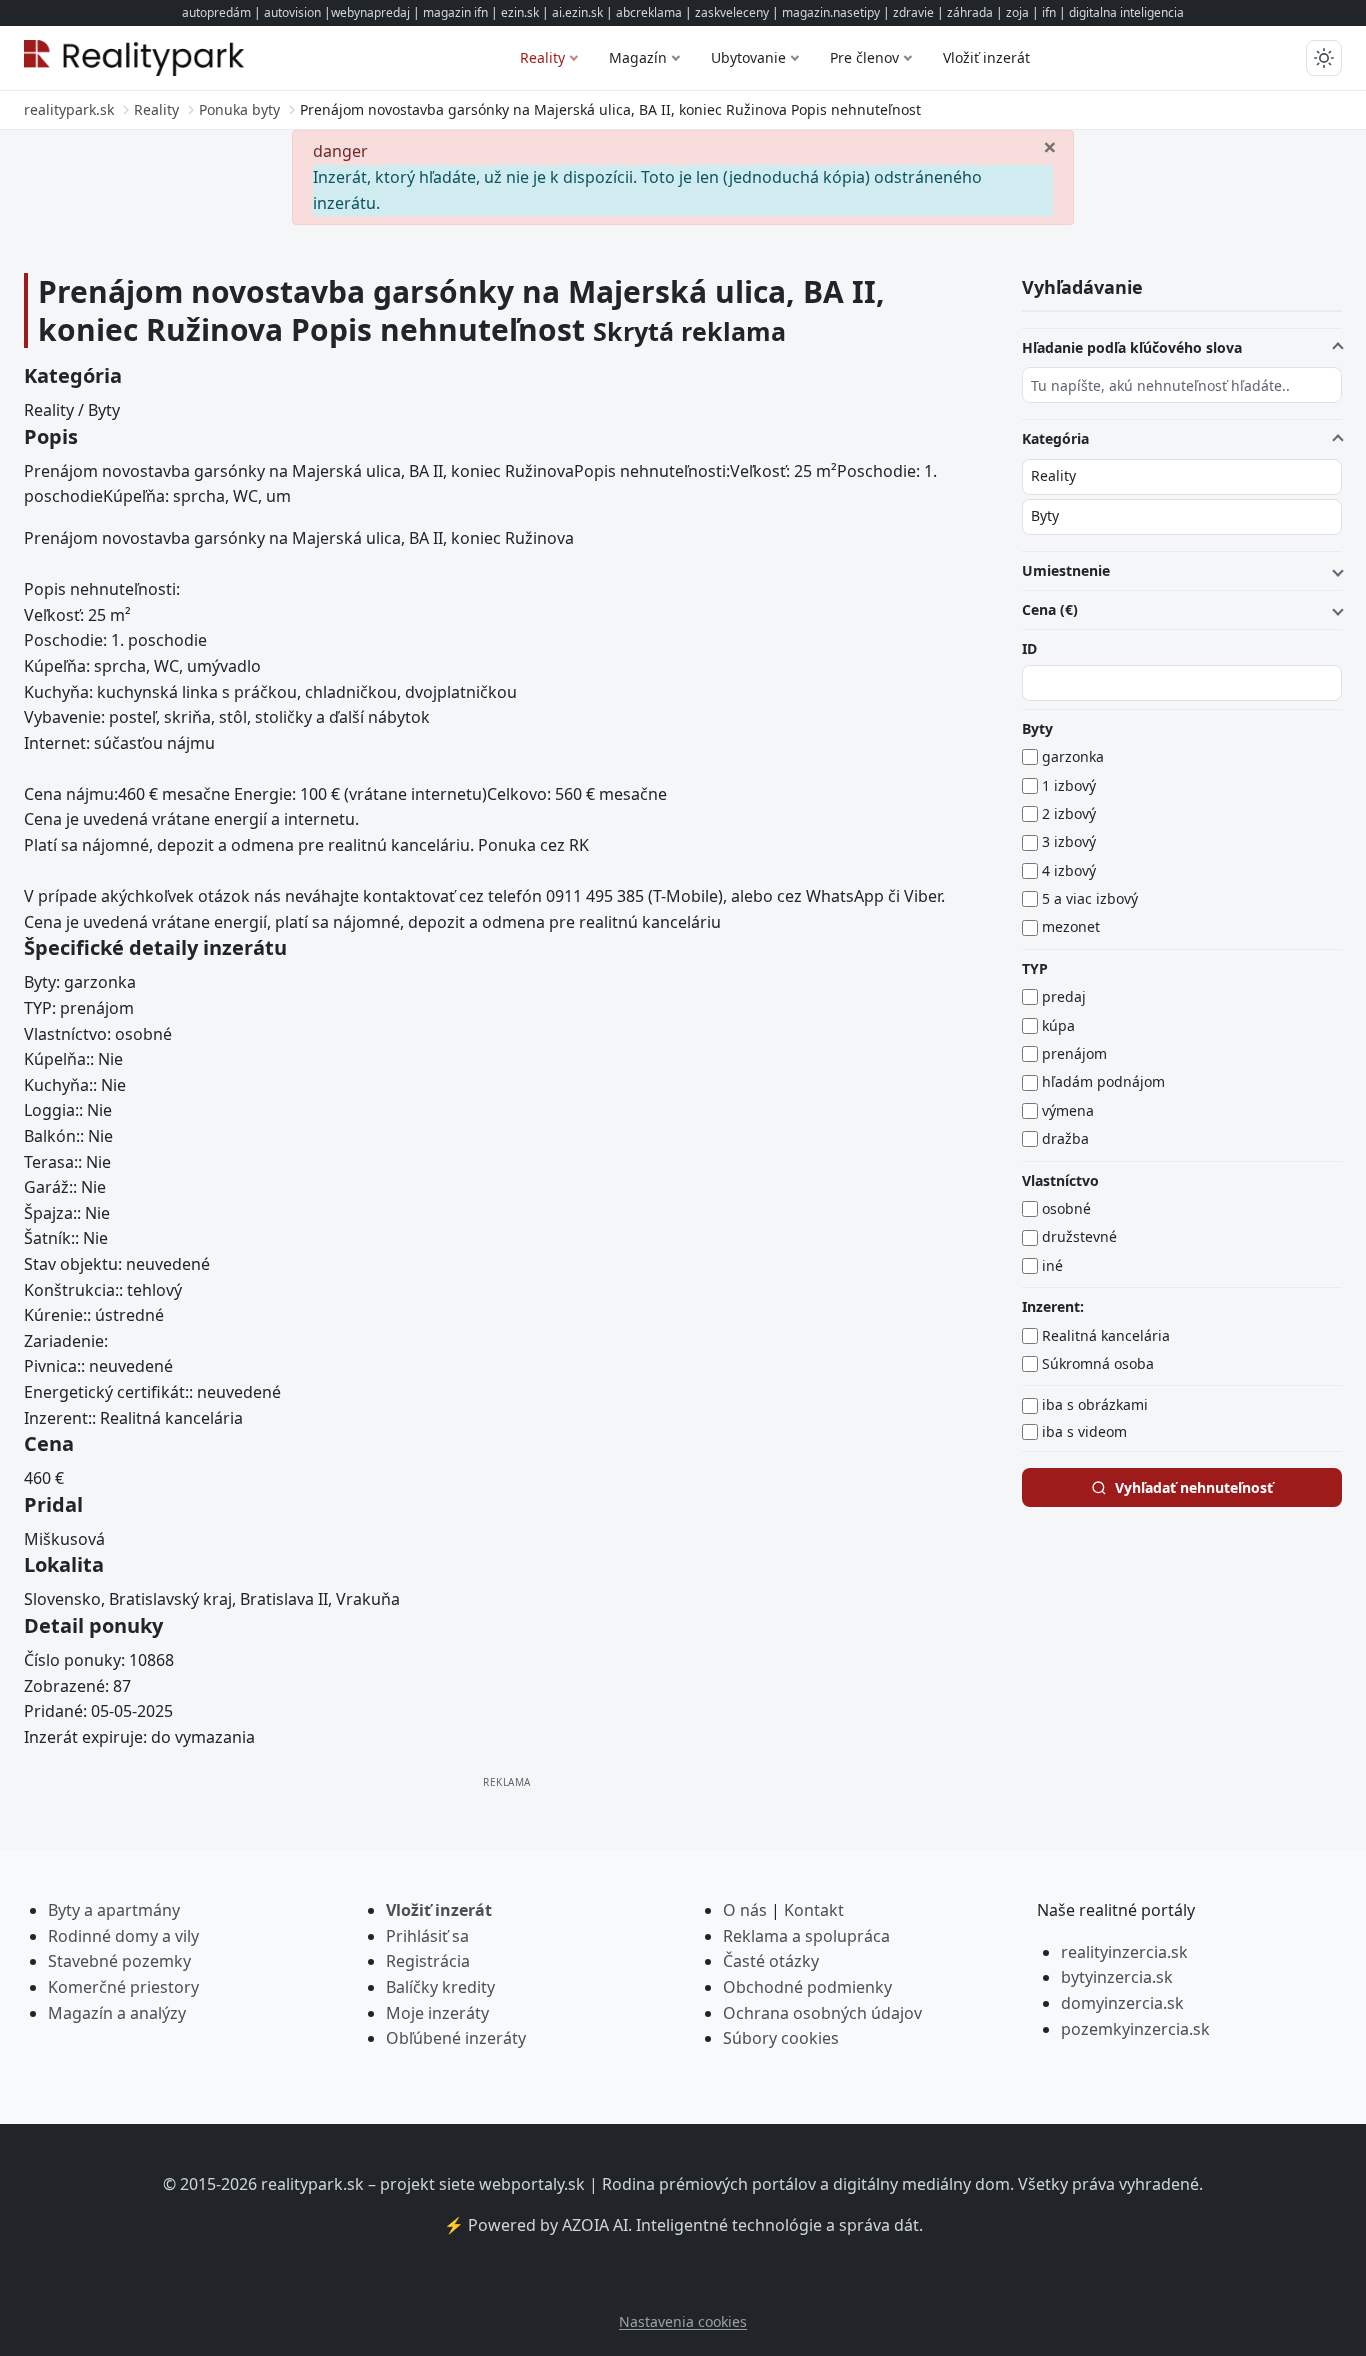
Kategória (1055, 438)
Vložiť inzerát (986, 57)
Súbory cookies (781, 2038)
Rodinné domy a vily (123, 1936)
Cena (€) (1050, 609)
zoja (1017, 12)
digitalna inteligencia (1126, 12)
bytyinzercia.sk (1117, 1977)
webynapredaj (370, 12)
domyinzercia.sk (1122, 2003)
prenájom (1074, 1053)
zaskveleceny (732, 12)
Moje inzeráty (437, 2013)
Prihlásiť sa (427, 1936)
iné (1052, 1265)
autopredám (216, 12)
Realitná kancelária (1106, 1335)
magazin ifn (455, 12)
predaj (1064, 996)
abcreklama (649, 12)
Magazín (638, 57)
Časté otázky (771, 1961)
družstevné (1079, 1237)
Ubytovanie (748, 57)
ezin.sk (520, 12)
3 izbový (1069, 841)
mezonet (1071, 927)
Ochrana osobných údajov (822, 2013)
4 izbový (1069, 870)
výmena (1068, 1110)
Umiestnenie (1066, 570)
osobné (1066, 1208)
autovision (292, 12)
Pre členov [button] (864, 57)
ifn (1049, 12)
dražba (1065, 1138)
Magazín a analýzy (117, 2013)
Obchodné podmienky (807, 1987)
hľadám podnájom (1103, 1082)
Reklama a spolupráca (806, 1936)
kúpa (1058, 1025)
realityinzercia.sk (1124, 1952)
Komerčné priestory (123, 1987)
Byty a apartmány (114, 1910)
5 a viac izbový (1090, 898)
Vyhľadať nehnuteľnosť (1194, 1487)
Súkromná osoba (1098, 1363)
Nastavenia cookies (683, 2321)
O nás (745, 1910)
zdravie (913, 12)
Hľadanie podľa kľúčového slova (1132, 347)
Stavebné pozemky (119, 1961)
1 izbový (1069, 785)
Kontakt (814, 1910)
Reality (542, 57)
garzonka (1073, 756)
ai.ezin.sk (577, 12)
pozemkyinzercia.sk (1135, 2029)
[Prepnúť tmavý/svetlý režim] (1324, 58)
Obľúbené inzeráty (456, 2038)
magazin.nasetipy (831, 12)
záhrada (970, 12)
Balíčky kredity (440, 1987)
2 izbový (1069, 813)
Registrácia (428, 1961)
